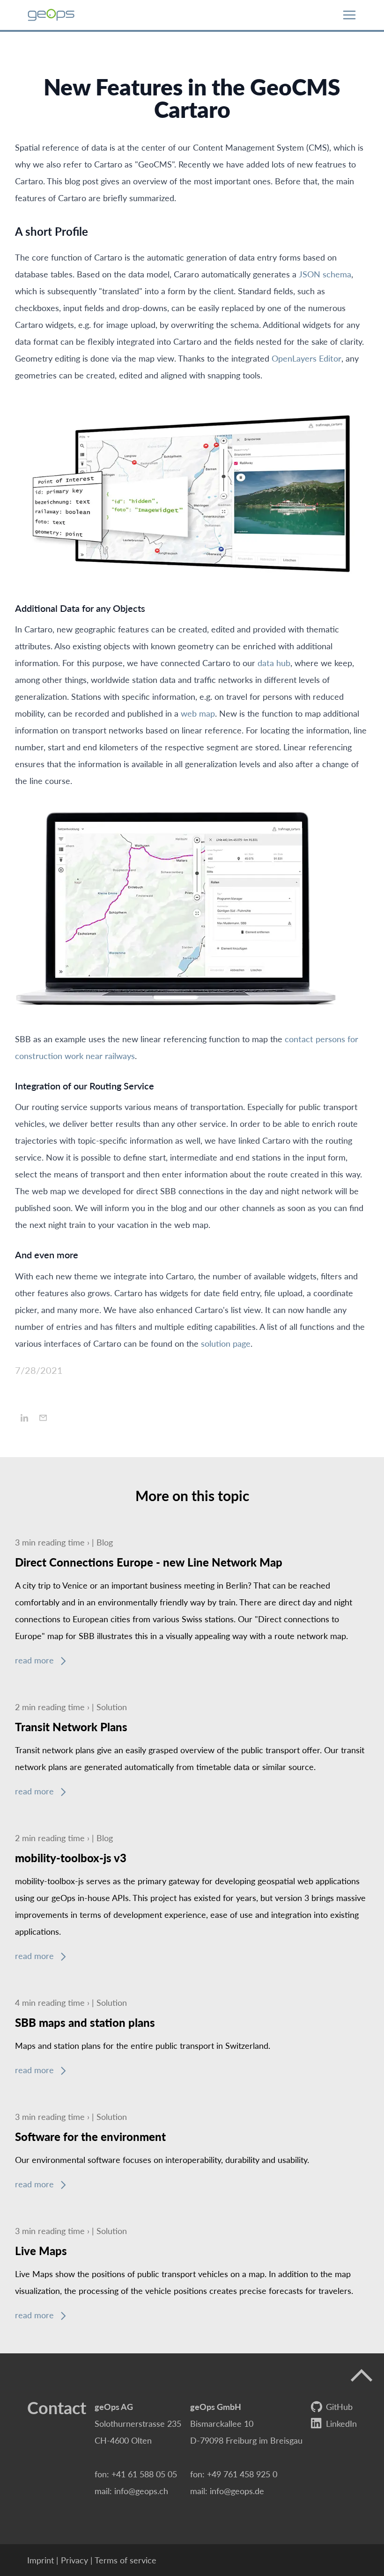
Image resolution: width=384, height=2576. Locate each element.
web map (198, 713)
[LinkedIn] (24, 1418)
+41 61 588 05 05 (144, 2474)
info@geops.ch (141, 2491)
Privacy (74, 2560)
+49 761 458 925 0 (242, 2474)
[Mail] (43, 1418)
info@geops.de (237, 2491)
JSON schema (325, 274)
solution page (226, 1343)
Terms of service (126, 2560)
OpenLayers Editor (306, 358)
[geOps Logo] (51, 15)
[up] (362, 2376)
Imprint (41, 2560)
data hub (274, 663)
